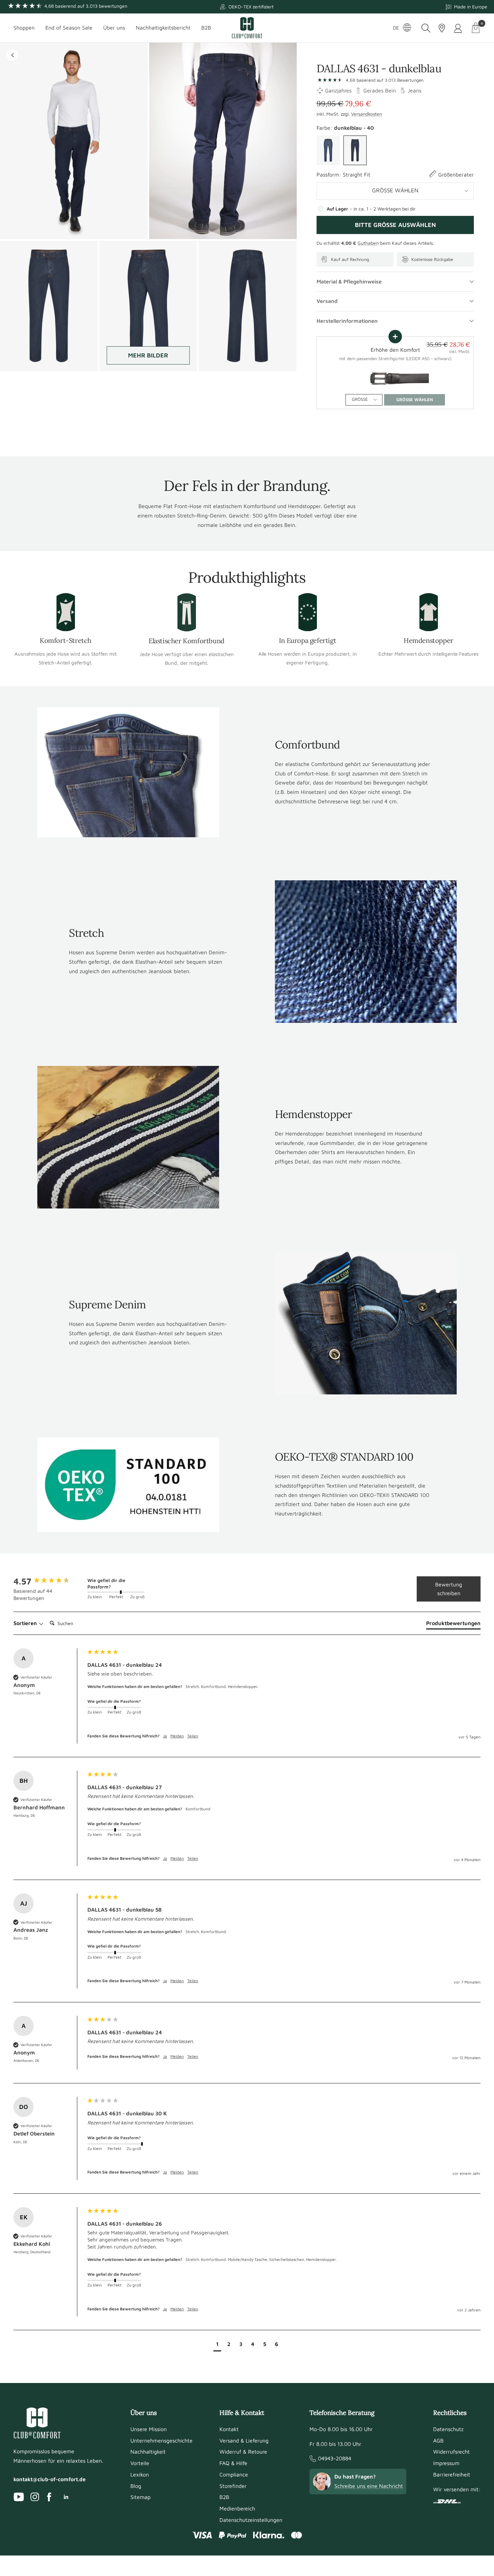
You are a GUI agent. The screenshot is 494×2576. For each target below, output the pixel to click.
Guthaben (368, 243)
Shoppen (24, 28)
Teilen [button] (193, 1736)
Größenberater (456, 175)
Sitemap (140, 2497)
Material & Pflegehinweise (349, 281)
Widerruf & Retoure (243, 2452)
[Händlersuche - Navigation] (442, 28)
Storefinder (233, 2486)
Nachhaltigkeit (148, 2452)
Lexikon (140, 2474)
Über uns (114, 28)
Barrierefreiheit (452, 2474)
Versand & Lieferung (244, 2440)
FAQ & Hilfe (233, 2463)
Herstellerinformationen (347, 321)
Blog (136, 2486)
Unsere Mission (149, 2429)
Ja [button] (165, 1736)
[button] (217, 2345)
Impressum (446, 2463)
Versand (327, 301)
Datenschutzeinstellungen (251, 2520)
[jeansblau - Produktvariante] (328, 150)
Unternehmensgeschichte (161, 2440)
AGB (438, 2440)
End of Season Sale (69, 28)
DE (396, 28)
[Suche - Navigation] (426, 28)
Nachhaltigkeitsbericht (163, 28)
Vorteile (140, 2463)
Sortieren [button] (26, 1623)
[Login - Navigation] (459, 28)
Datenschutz (448, 2429)
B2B (206, 28)
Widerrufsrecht (451, 2452)
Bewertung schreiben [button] (449, 1589)
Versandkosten (367, 114)
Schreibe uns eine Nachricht (369, 2486)
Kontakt (229, 2429)
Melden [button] (177, 1736)
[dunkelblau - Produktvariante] (355, 150)
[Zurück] (13, 55)
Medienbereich (237, 2508)
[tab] (453, 1624)
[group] (49, 1581)
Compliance (234, 2474)
